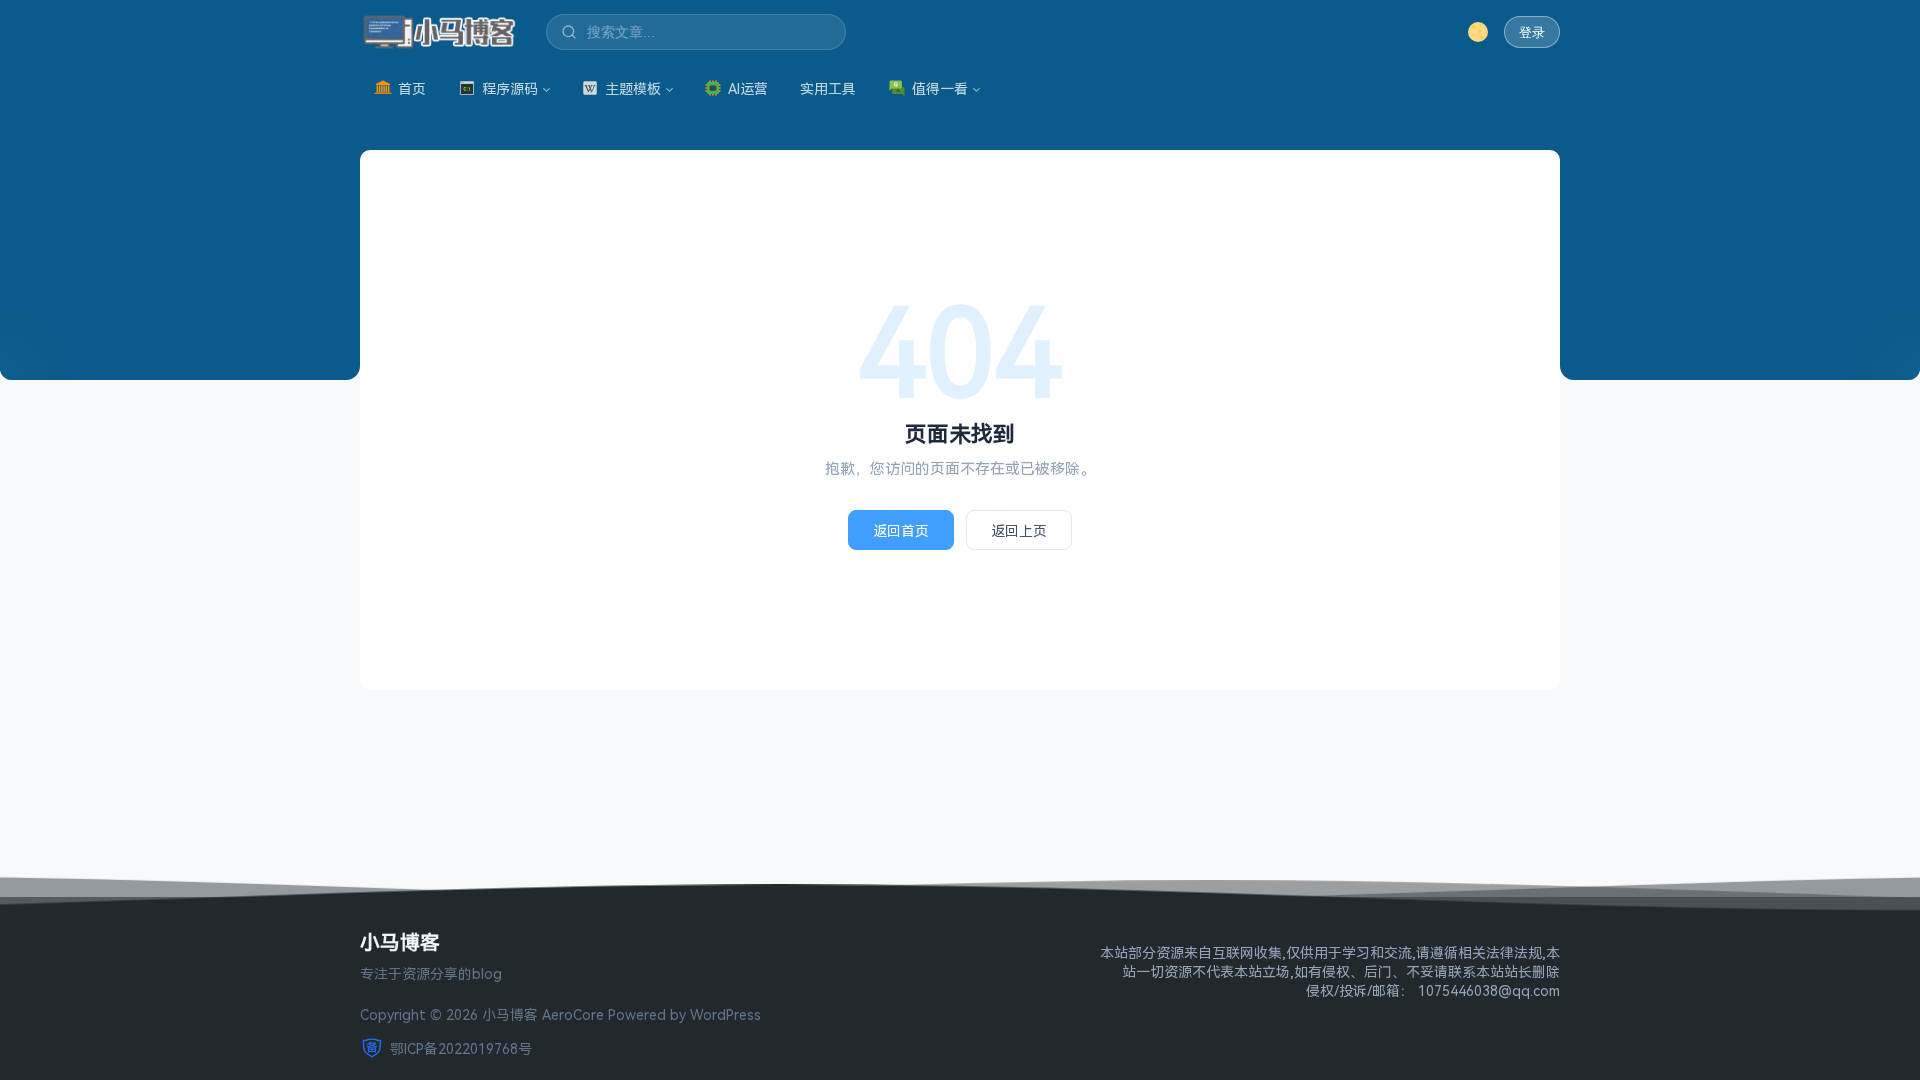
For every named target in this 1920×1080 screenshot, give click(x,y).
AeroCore (573, 1014)
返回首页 (901, 530)
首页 (412, 88)
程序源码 (510, 88)
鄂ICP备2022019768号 (461, 1048)
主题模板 (633, 88)
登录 (1532, 32)
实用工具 (828, 88)
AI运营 (748, 88)
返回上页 (1019, 530)
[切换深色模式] (1478, 32)
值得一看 (940, 88)
